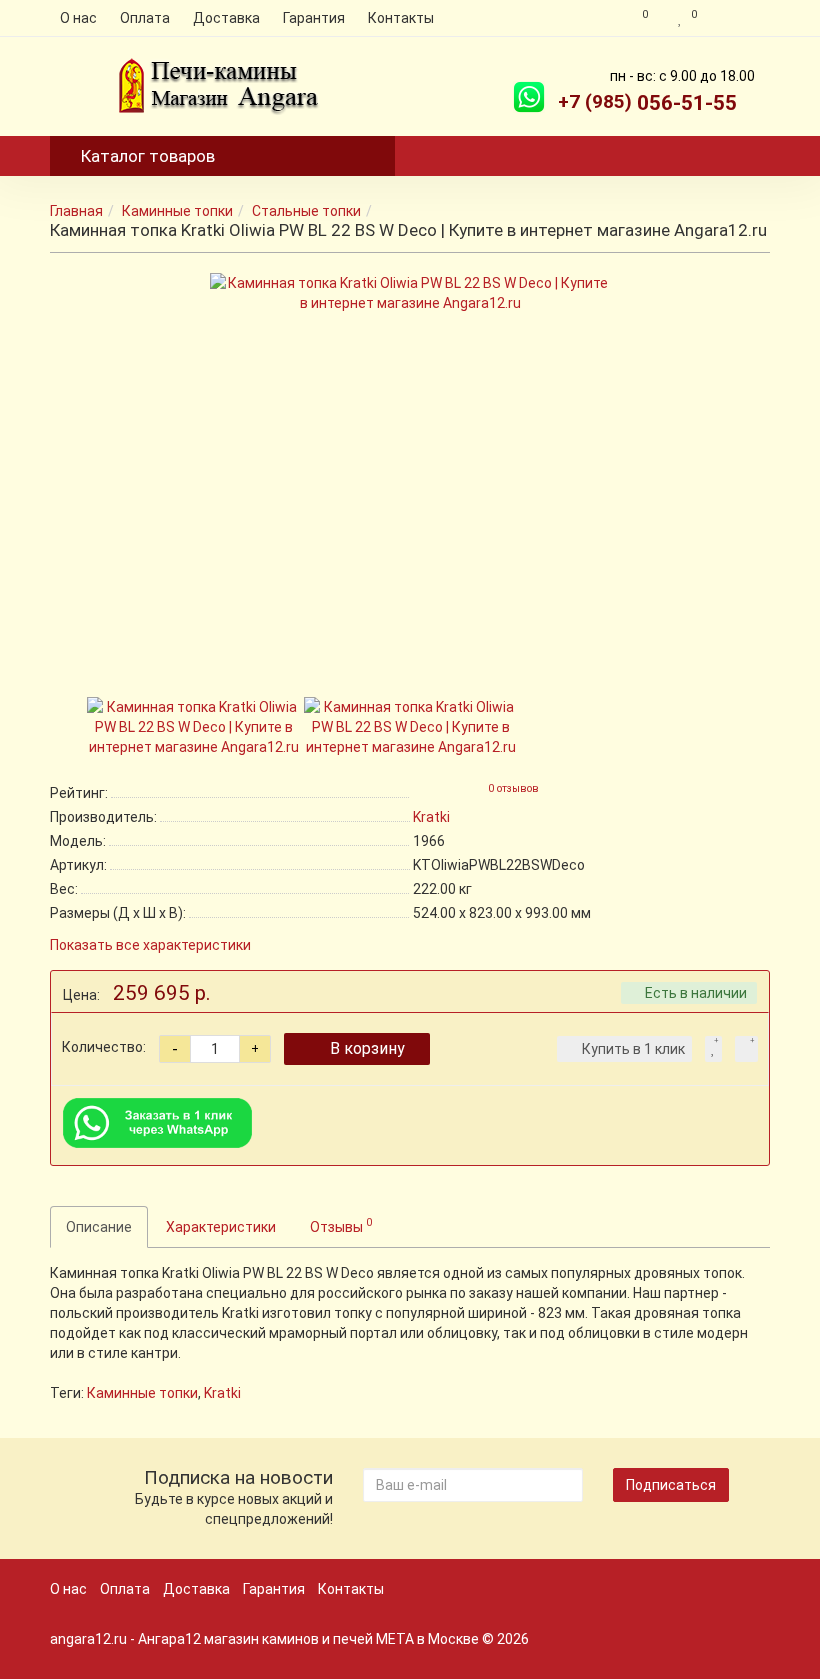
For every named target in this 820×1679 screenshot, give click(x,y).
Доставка (226, 18)
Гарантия (314, 18)
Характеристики (221, 1227)
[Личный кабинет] (738, 18)
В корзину (367, 1048)
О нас (78, 18)
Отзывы (341, 1225)
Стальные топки (306, 211)
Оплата (145, 18)
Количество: (104, 1047)
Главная (76, 211)
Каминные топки (177, 211)
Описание (99, 1227)
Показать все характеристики (150, 945)
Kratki (222, 1393)
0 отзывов (513, 788)
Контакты (401, 18)
